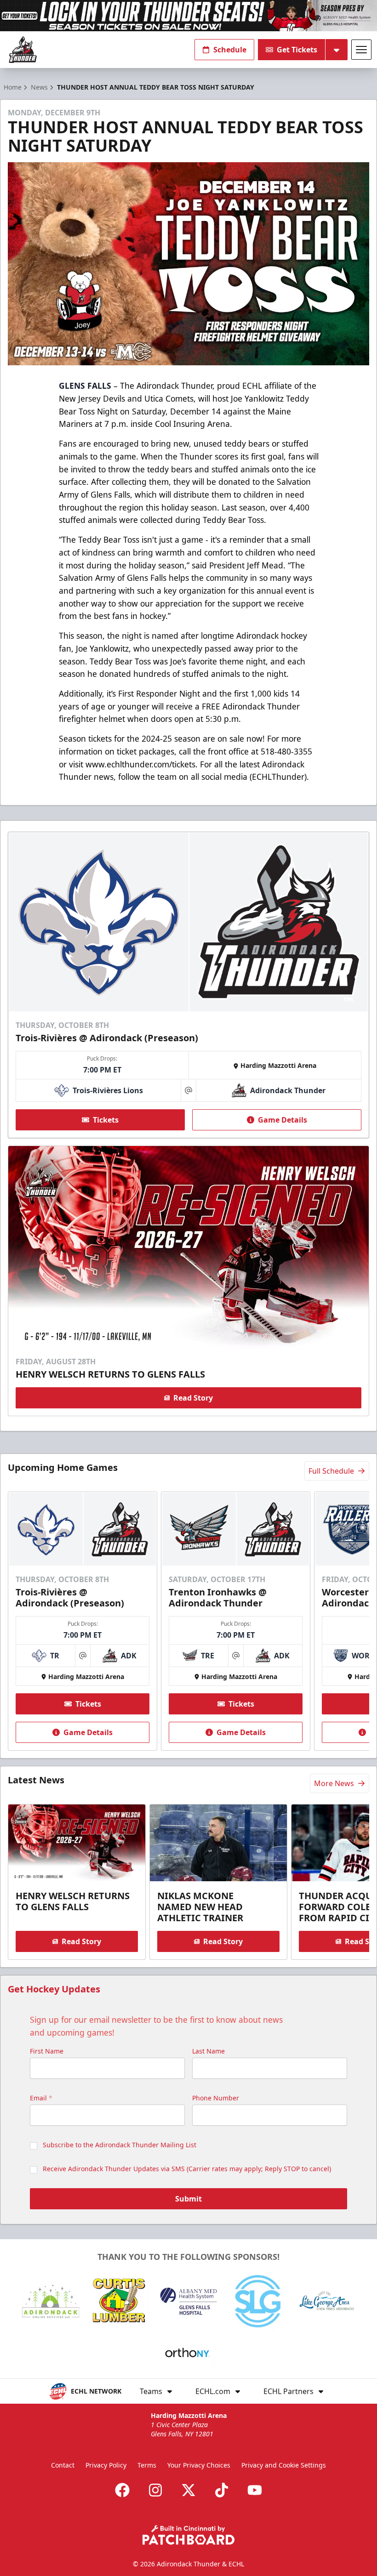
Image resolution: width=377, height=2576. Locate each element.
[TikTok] (222, 2490)
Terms (147, 2465)
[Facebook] (122, 2490)
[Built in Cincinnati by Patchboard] (188, 2535)
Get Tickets (297, 50)
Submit (188, 2199)
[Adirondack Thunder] (23, 50)
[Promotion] (188, 16)
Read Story (193, 1398)
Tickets (106, 1120)
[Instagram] (155, 2490)
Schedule (230, 50)
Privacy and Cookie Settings (284, 2465)
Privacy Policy (106, 2465)
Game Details (283, 1120)
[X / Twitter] (188, 2490)
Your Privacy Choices (199, 2465)
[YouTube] (255, 2490)
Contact (63, 2465)
